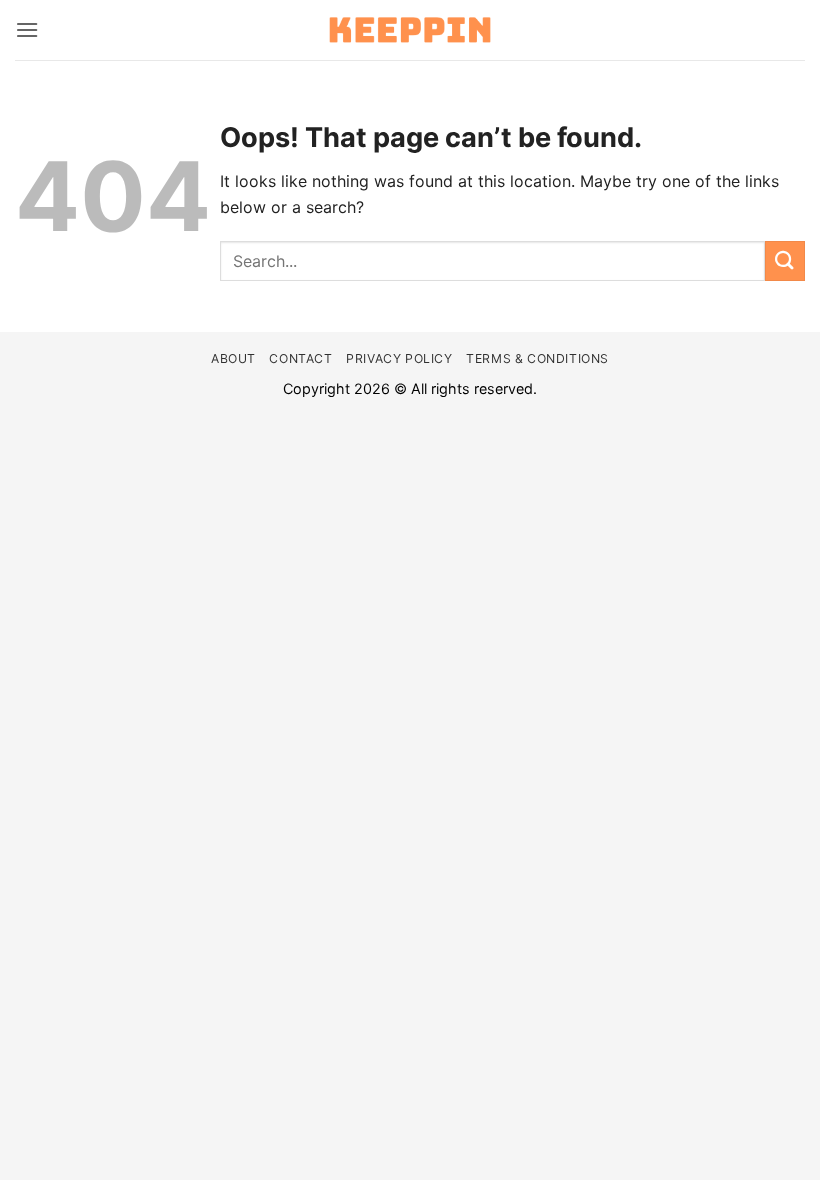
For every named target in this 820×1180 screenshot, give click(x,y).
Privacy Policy (399, 358)
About (233, 358)
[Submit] (785, 260)
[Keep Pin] (410, 30)
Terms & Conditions (537, 358)
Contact (300, 358)
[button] (27, 29)
